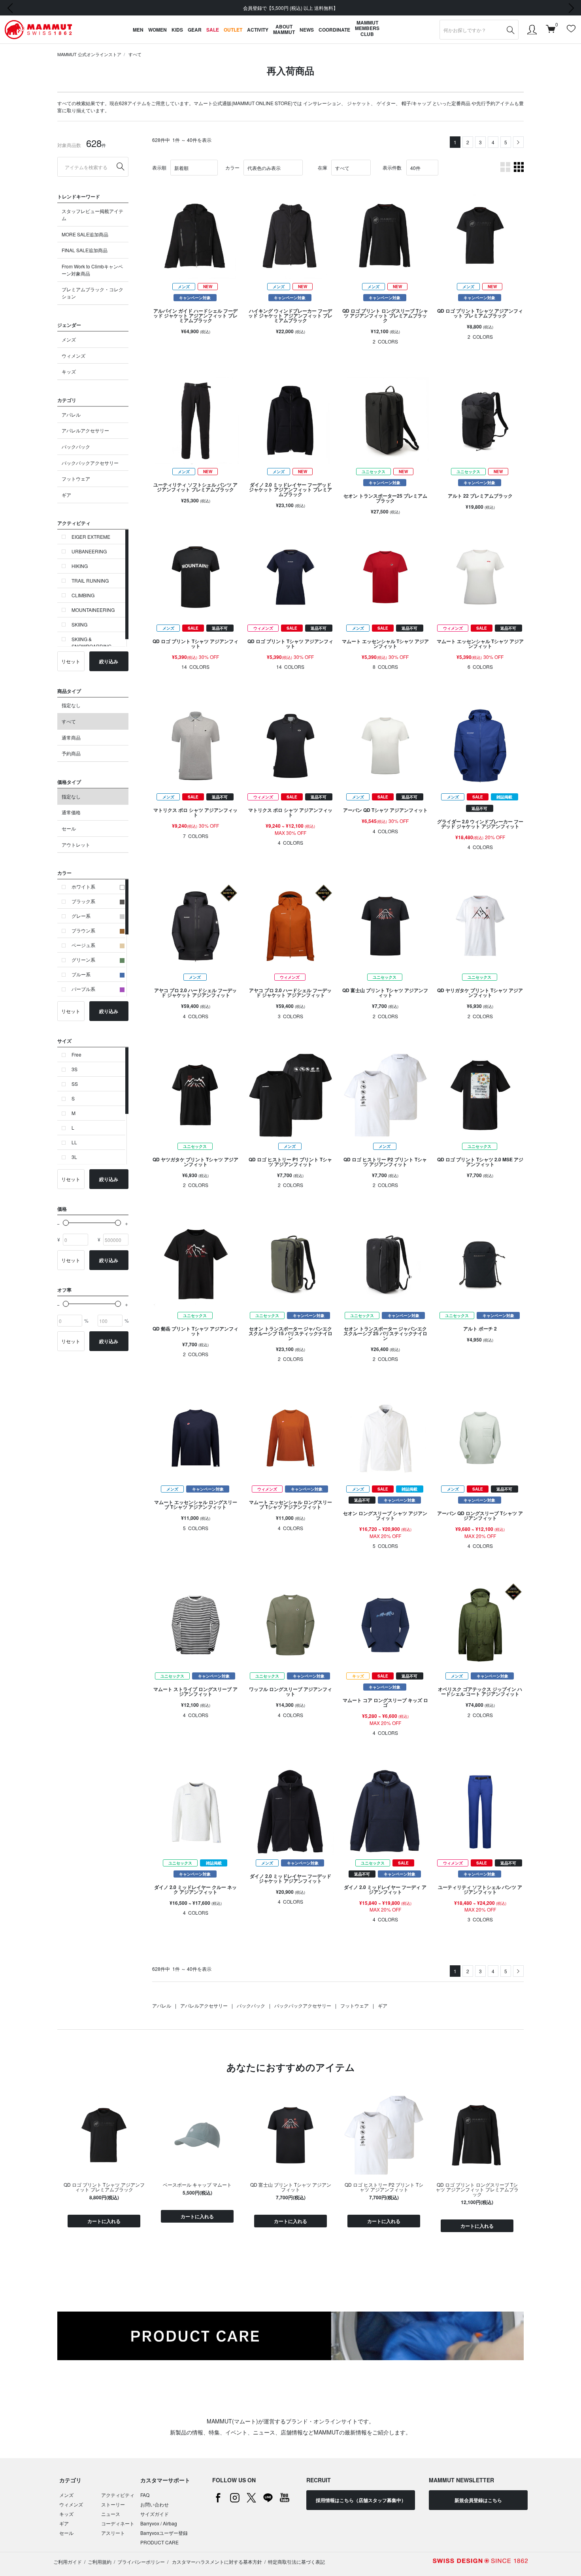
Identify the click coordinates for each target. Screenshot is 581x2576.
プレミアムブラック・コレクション (92, 293)
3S (75, 1069)
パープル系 (83, 989)
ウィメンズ (74, 356)
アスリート (113, 2533)
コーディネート (118, 2523)
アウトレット (76, 845)
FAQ (145, 2495)
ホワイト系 (83, 886)
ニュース (111, 2514)
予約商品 (71, 753)
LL (74, 1142)
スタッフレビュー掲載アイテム (92, 214)
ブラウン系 (83, 930)
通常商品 (71, 737)
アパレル (71, 414)
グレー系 (81, 916)
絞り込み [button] (109, 661)
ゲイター (386, 103)
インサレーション (322, 103)
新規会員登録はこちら (478, 2500)
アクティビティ (118, 2495)
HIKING (80, 566)
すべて (135, 54)
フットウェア (76, 478)
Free (76, 1054)
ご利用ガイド (68, 2562)
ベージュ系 (83, 945)
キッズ (69, 371)
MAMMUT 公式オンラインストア (89, 54)
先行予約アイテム (495, 103)
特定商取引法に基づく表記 (296, 2562)
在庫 (323, 167)
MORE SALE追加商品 (85, 234)
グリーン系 (83, 960)
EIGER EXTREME (91, 537)
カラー (232, 167)
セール (69, 828)
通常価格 (71, 812)
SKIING (79, 624)
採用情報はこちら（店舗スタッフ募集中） (361, 2500)
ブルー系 (81, 974)
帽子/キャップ (416, 103)
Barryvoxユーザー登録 (164, 2533)
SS (75, 1084)
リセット (71, 661)
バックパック (76, 446)
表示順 (159, 167)
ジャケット (359, 103)
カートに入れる (104, 2221)
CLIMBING (83, 595)
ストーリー (113, 2504)
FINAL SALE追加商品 (85, 250)
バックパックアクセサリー (90, 463)
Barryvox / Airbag (159, 2523)
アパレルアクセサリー (85, 430)
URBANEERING (89, 551)
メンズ (69, 339)
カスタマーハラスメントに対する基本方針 (216, 2562)
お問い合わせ (155, 2504)
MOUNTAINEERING (93, 610)
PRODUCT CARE (159, 2542)
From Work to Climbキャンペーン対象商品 (92, 270)
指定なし (71, 705)
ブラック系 (83, 901)
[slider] (66, 1223)
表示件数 (392, 167)
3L (74, 1157)
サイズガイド (155, 2514)
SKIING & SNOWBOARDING (91, 643)
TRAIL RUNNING (90, 580)
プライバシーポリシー (141, 2562)
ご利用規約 (100, 2562)
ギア (66, 495)
